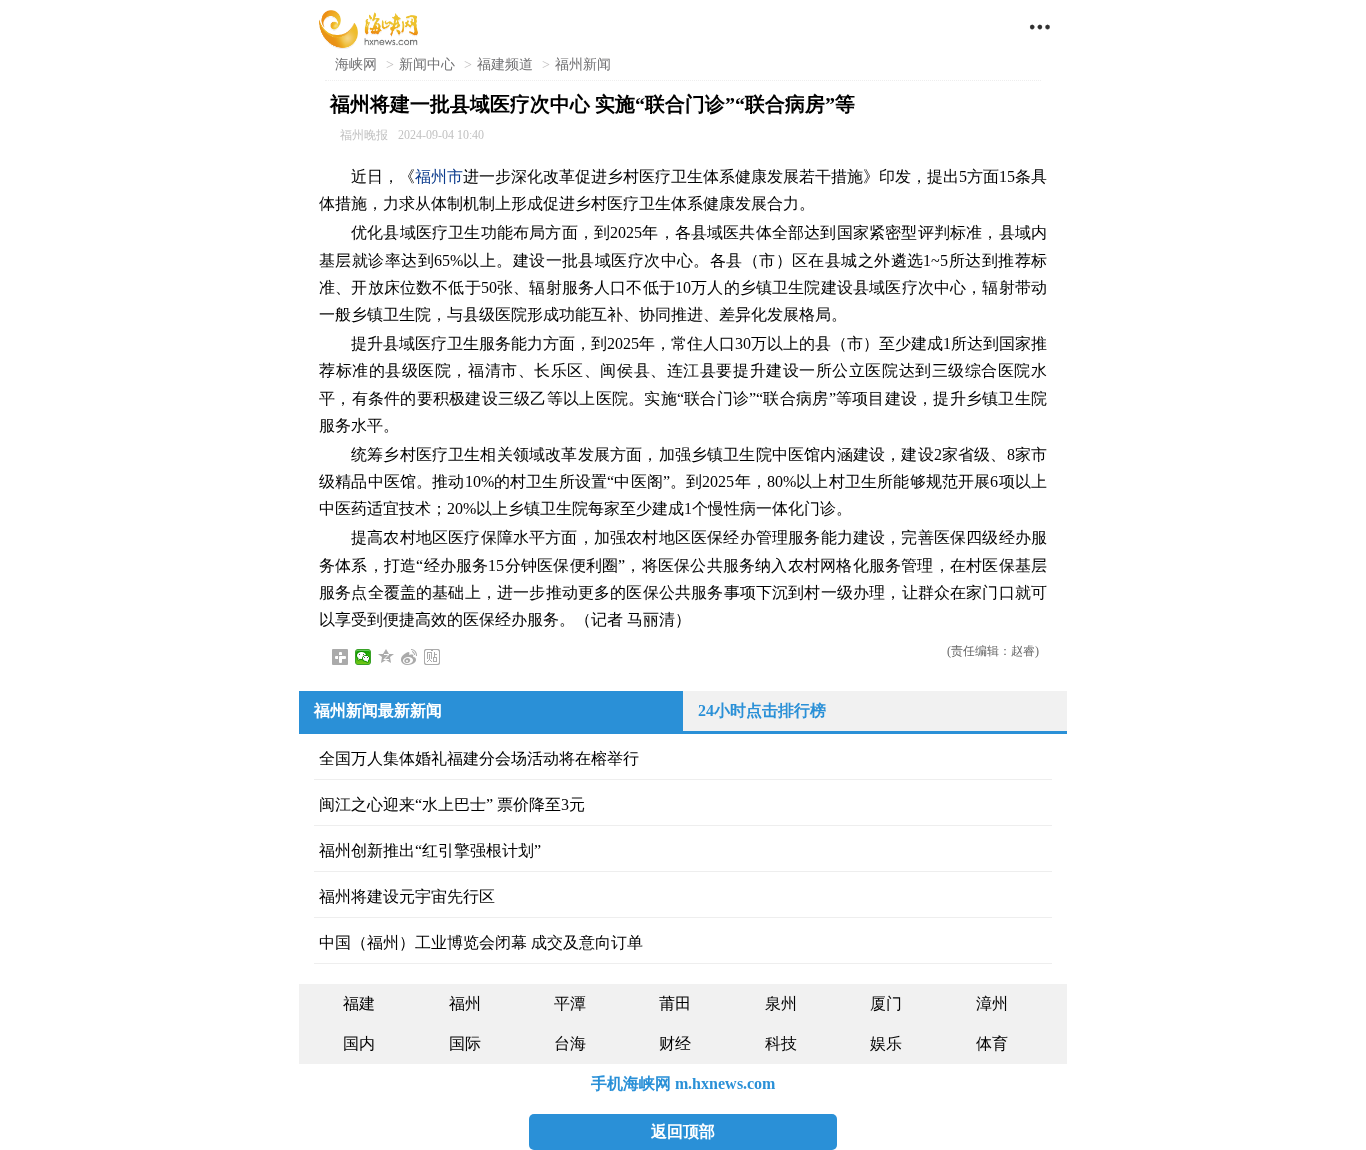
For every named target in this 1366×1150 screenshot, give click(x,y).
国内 (359, 1043)
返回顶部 (683, 1131)
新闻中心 (427, 64)
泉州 (781, 1003)
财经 (675, 1043)
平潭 (570, 1003)
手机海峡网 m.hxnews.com (683, 1083)
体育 (992, 1043)
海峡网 (356, 64)
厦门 (886, 1003)
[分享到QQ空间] (386, 657)
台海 (570, 1043)
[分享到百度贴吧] (432, 657)
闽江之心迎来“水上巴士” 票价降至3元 (452, 804)
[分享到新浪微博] (409, 657)
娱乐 (886, 1043)
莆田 (675, 1003)
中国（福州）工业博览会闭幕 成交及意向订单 (481, 942)
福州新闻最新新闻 (378, 710)
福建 (359, 1003)
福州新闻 (583, 64)
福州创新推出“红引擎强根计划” (430, 850)
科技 (781, 1043)
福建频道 (505, 64)
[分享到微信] (363, 657)
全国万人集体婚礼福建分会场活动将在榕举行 (479, 758)
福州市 (439, 176)
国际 (465, 1043)
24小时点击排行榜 (762, 710)
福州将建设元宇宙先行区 (407, 896)
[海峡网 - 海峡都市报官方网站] (369, 27)
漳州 (992, 1003)
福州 (465, 1003)
